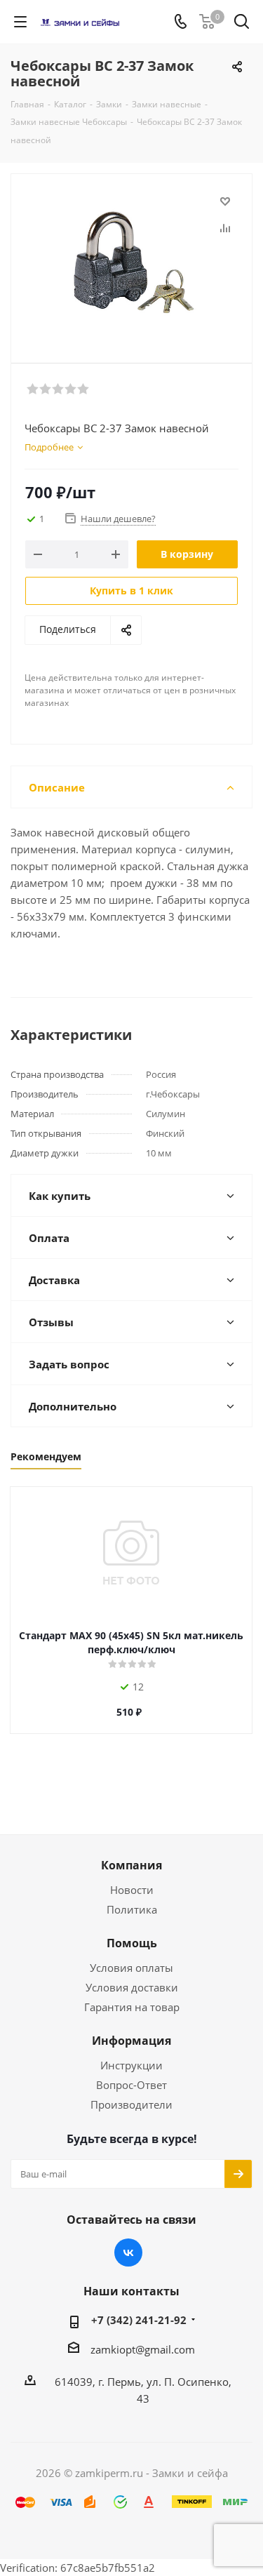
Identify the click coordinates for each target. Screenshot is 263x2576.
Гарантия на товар (132, 2007)
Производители (131, 2104)
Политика (132, 1909)
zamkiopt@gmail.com (143, 2349)
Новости (132, 1890)
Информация (131, 2041)
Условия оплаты (131, 1968)
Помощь (132, 1943)
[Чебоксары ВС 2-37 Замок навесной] (131, 262)
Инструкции (131, 2065)
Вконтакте (128, 2253)
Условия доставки (132, 1987)
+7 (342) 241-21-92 (139, 2320)
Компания (131, 1865)
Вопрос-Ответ (131, 2085)
